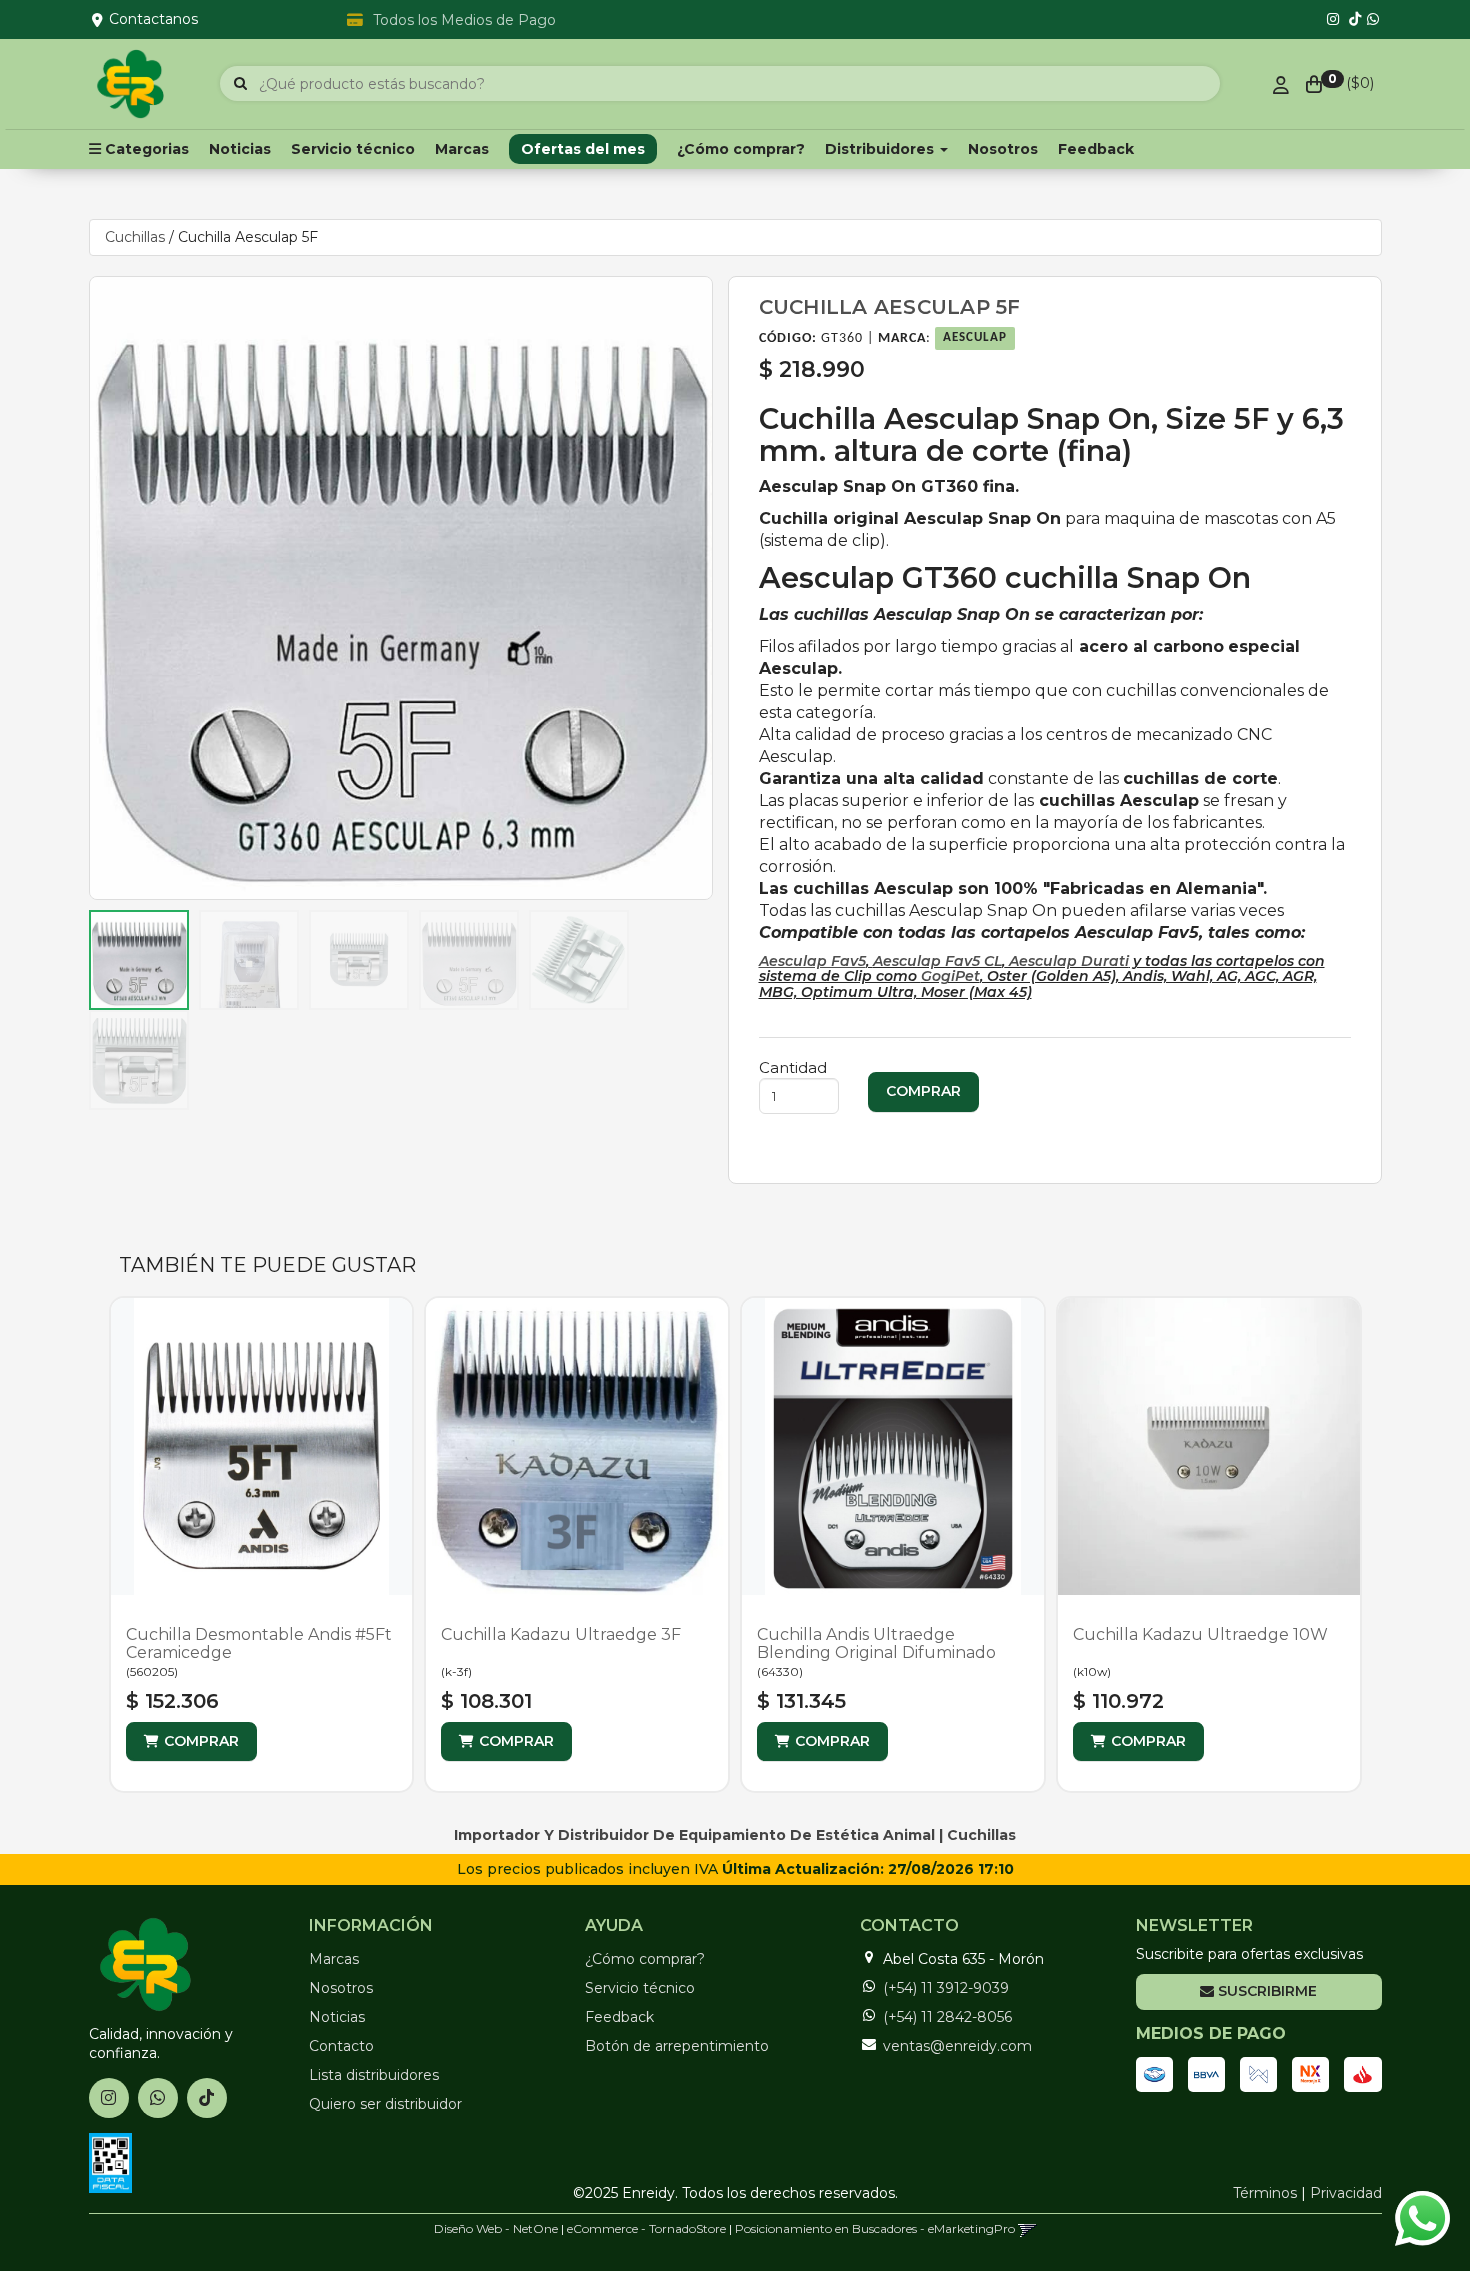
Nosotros (1003, 149)
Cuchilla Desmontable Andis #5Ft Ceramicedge (259, 1643)
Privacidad (1346, 2193)
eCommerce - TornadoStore (646, 2228)
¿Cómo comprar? (741, 149)
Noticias (240, 149)
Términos (1265, 2193)
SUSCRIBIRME (1265, 1991)
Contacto (341, 2046)
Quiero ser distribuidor (385, 2104)
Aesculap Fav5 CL (937, 961)
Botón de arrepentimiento (677, 2046)
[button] (1027, 2228)
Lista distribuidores (374, 2075)
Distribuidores (881, 149)
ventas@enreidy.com (957, 2046)
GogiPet (950, 976)
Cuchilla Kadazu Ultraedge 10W (1200, 1634)
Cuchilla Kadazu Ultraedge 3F (561, 1634)
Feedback (1096, 149)
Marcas (462, 149)
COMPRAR (201, 1741)
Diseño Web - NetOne (496, 2228)
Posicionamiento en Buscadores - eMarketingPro (875, 2228)
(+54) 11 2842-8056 (947, 2017)
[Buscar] (240, 84)
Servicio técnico (353, 149)
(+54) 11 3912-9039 (946, 1988)
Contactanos (153, 19)
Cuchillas (135, 237)
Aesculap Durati (1067, 961)
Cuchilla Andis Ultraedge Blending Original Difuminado (876, 1643)
